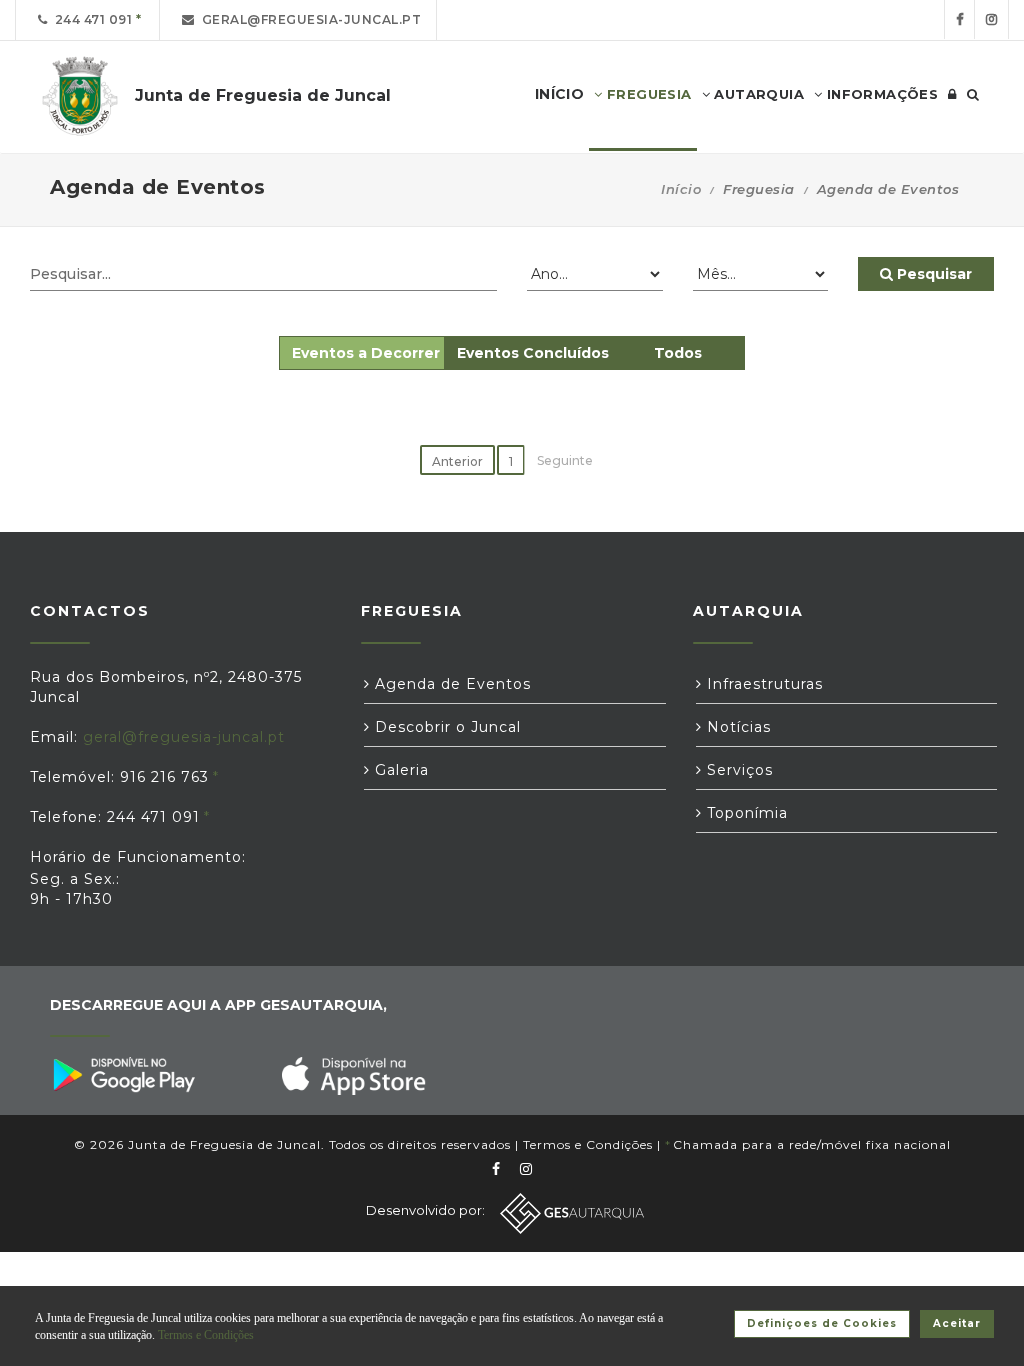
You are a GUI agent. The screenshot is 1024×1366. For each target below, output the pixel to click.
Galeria (399, 770)
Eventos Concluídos (533, 353)
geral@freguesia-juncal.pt (308, 19)
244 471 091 (90, 19)
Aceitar (957, 1323)
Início (681, 189)
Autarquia (757, 94)
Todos (678, 353)
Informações (880, 94)
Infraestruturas (762, 684)
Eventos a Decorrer (366, 353)
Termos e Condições (588, 1144)
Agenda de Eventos (450, 684)
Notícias (736, 727)
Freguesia (647, 94)
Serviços (737, 770)
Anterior (457, 461)
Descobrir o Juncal (445, 727)
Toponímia (745, 813)
